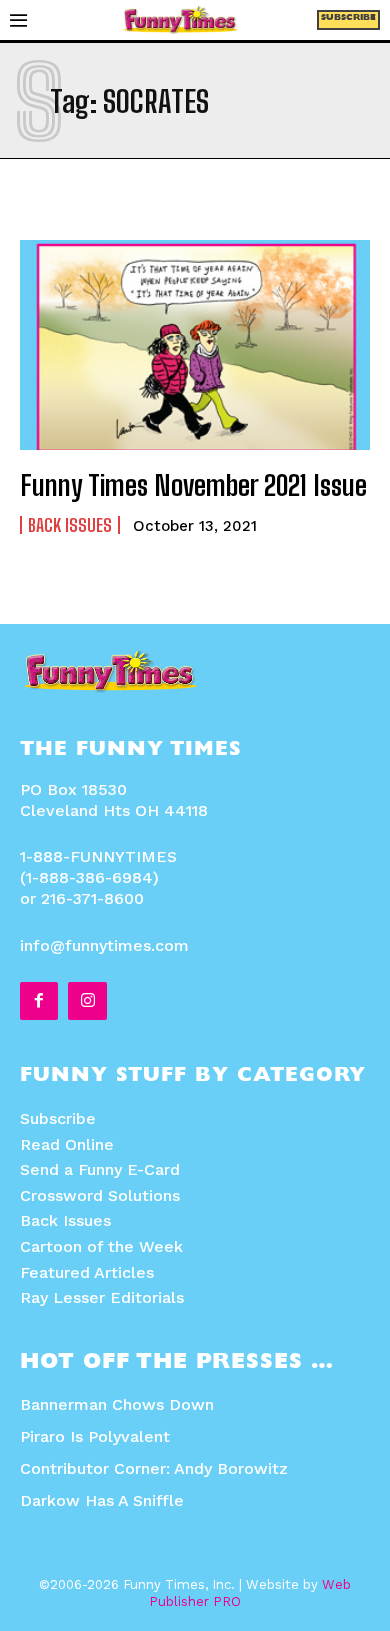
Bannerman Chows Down (117, 1404)
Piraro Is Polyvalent (95, 1436)
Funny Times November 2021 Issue (193, 485)
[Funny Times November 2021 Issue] (195, 345)
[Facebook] (39, 1001)
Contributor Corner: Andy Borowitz (154, 1468)
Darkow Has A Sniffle (102, 1500)
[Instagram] (87, 1001)
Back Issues (70, 525)
